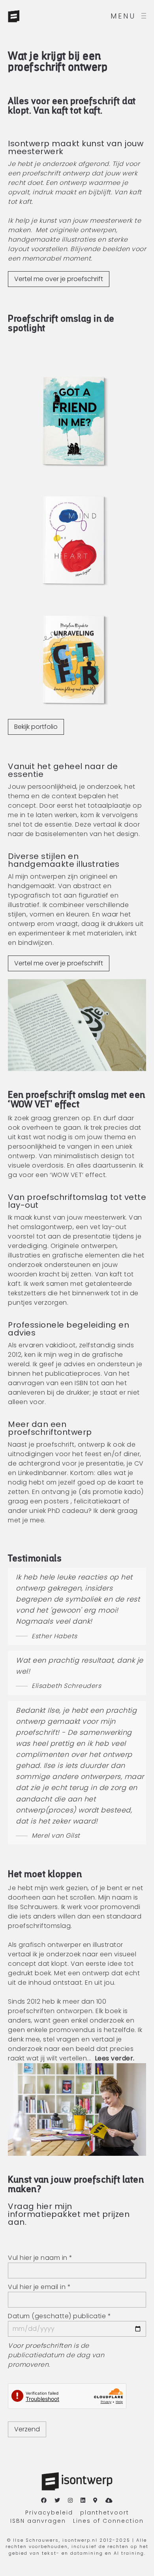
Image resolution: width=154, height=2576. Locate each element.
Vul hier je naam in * (40, 2258)
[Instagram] (71, 2501)
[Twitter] (58, 2501)
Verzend (27, 2429)
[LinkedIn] (83, 2501)
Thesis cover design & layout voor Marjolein (74, 662)
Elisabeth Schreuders (66, 1686)
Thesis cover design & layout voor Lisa (74, 423)
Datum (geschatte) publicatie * (59, 2316)
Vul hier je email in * (39, 2287)
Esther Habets (54, 1636)
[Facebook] (44, 2501)
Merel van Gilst (56, 1836)
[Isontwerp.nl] (32, 16)
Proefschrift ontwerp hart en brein (71, 542)
